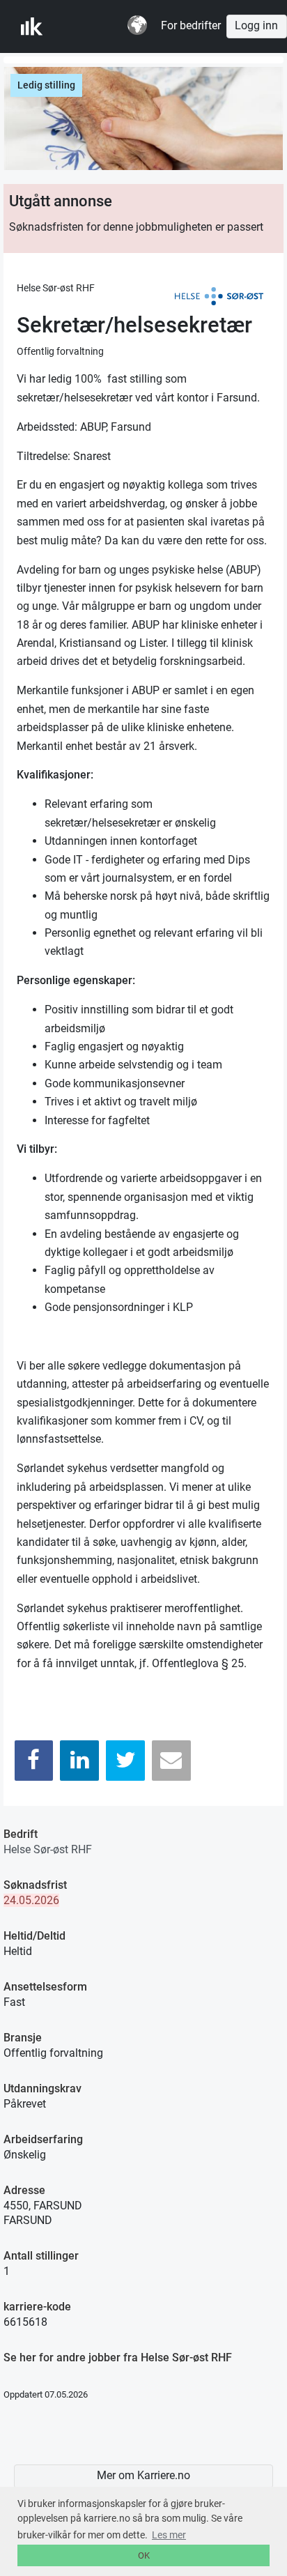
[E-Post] (171, 1760)
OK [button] (144, 2555)
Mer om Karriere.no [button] (143, 2476)
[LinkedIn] (79, 1760)
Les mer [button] (169, 2535)
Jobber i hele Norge (90, 26)
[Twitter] (125, 1760)
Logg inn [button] (256, 26)
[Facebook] (34, 1760)
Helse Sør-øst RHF (48, 1849)
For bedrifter (191, 26)
